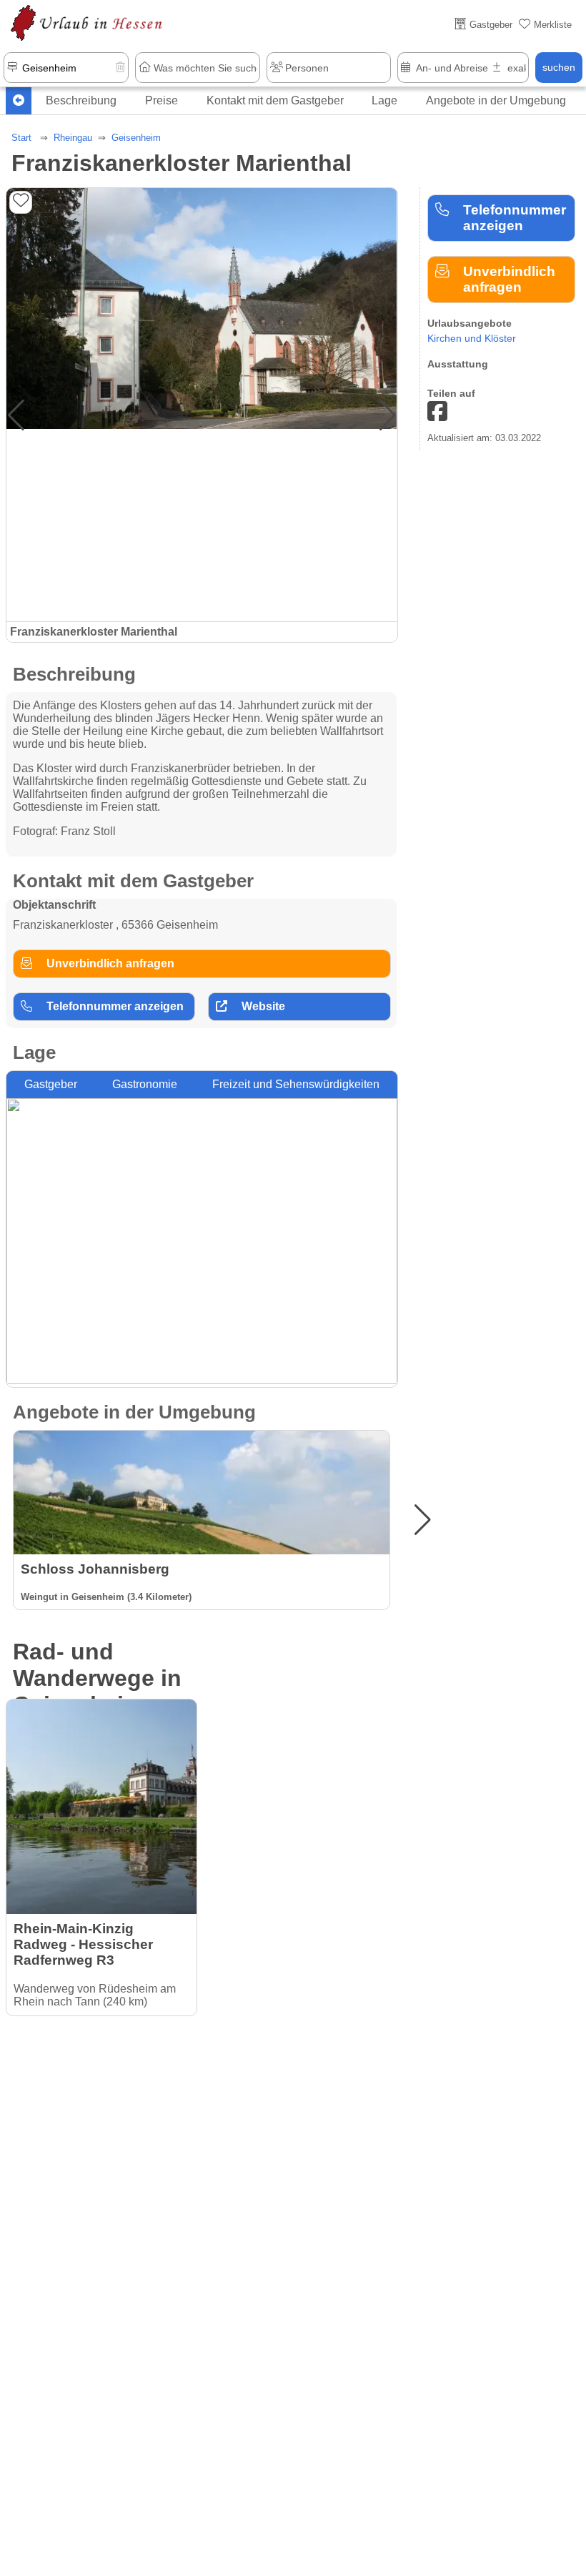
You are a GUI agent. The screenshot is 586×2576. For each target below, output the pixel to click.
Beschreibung (81, 100)
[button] (388, 415)
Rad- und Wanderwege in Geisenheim (97, 1678)
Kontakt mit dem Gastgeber (275, 100)
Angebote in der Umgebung (496, 100)
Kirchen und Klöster (472, 338)
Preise (162, 100)
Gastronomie (145, 1084)
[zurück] (19, 101)
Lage (384, 100)
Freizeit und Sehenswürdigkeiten (296, 1084)
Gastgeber (51, 1084)
